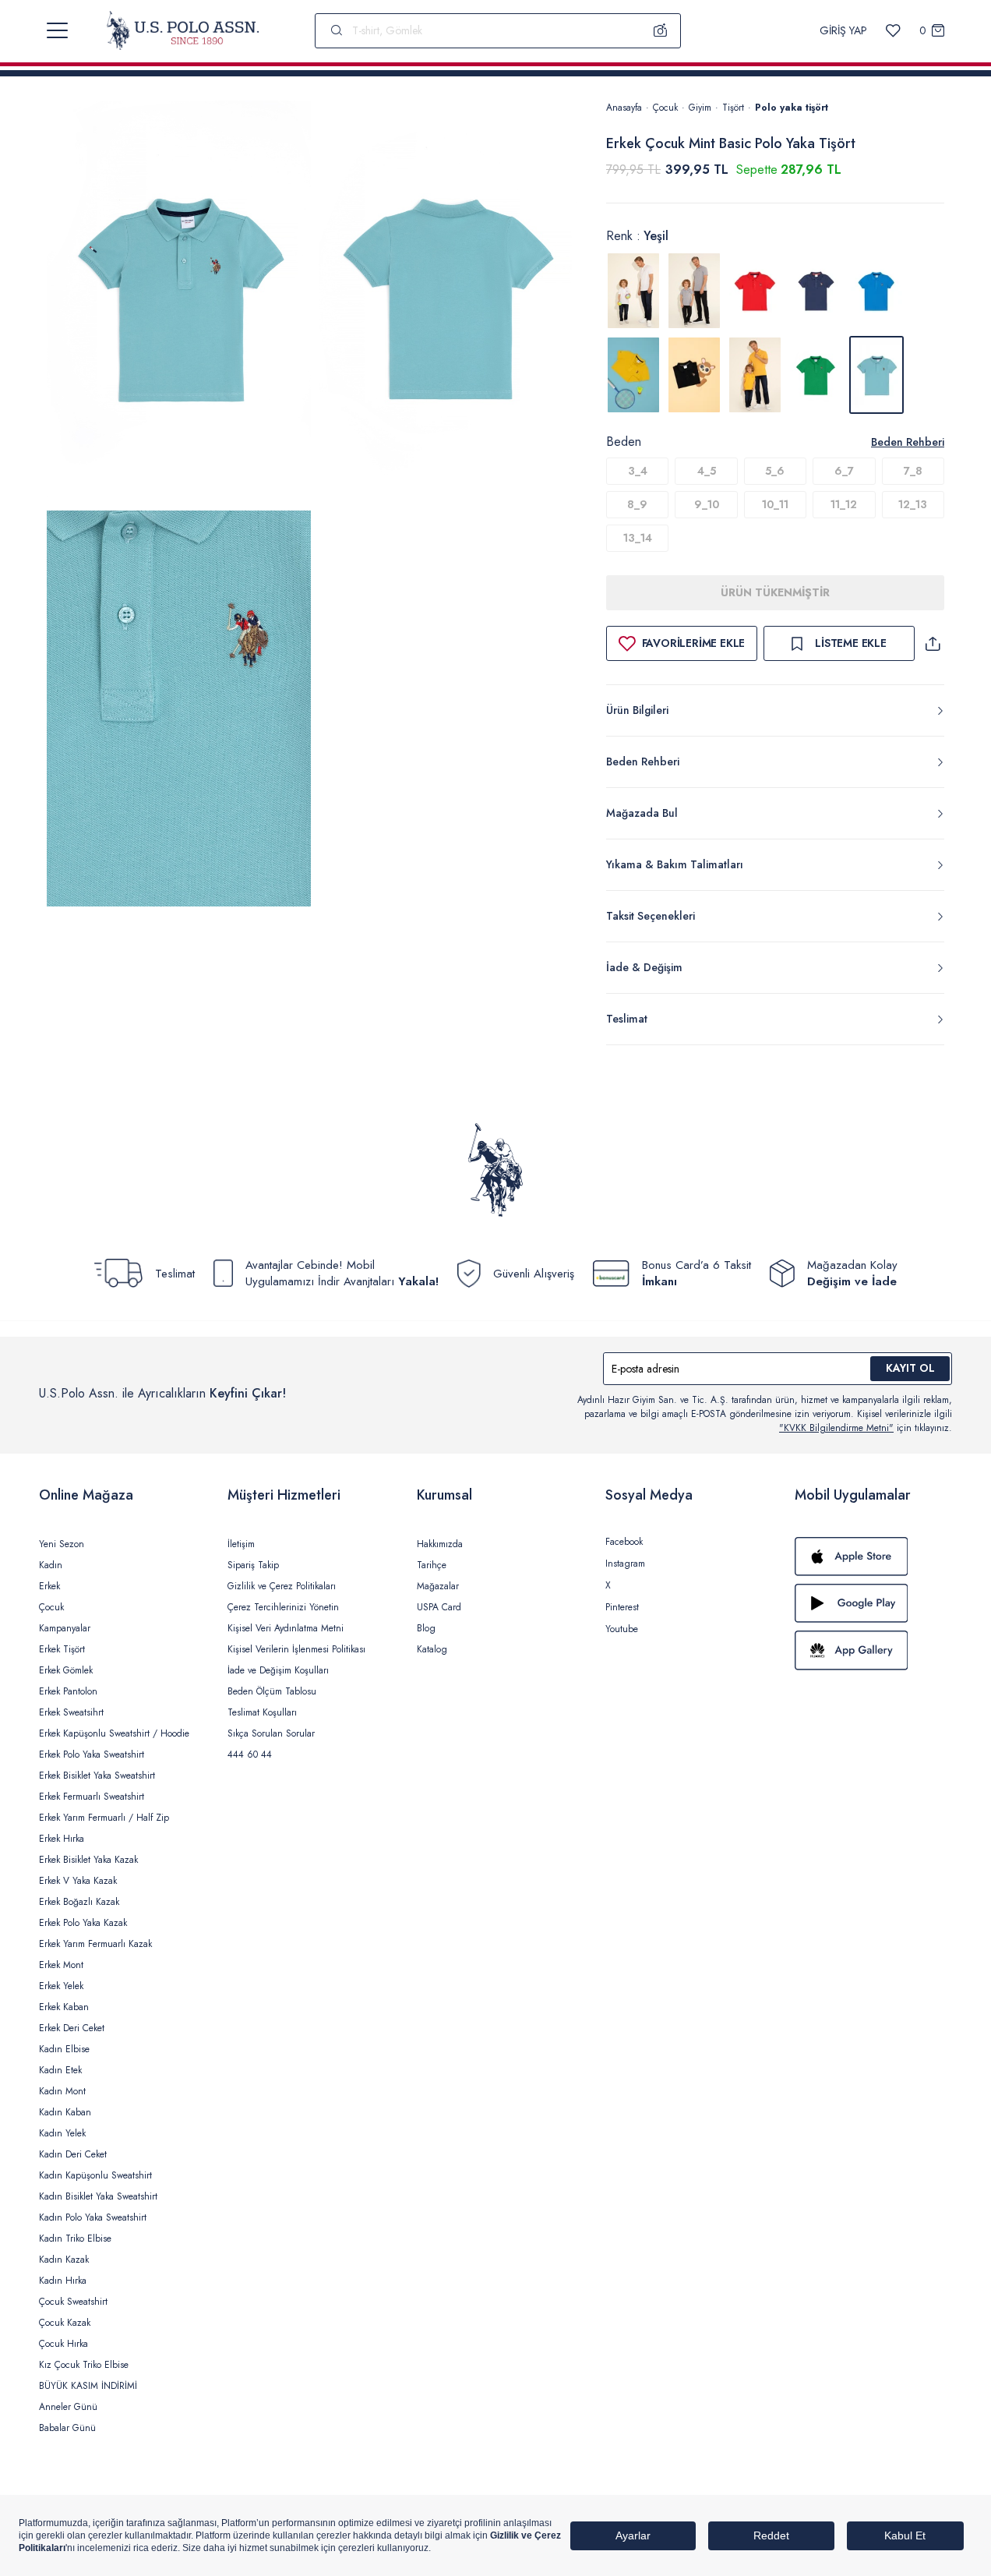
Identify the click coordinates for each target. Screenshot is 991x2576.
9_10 (707, 504)
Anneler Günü (68, 2407)
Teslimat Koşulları (262, 1712)
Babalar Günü (67, 2428)
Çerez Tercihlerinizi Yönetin (283, 1607)
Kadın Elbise (64, 2049)
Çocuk (665, 108)
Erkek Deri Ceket (72, 2028)
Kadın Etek (60, 2070)
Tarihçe (432, 1565)
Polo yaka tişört (792, 108)
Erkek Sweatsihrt (71, 1712)
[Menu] (57, 30)
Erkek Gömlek (66, 1670)
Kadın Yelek (62, 2133)
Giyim (700, 108)
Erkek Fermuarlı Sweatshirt (92, 1797)
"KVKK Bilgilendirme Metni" (836, 1428)
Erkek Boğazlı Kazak (79, 1902)
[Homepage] (183, 30)
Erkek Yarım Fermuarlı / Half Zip (104, 1818)
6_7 (844, 471)
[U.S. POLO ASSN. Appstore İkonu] (873, 1557)
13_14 (638, 538)
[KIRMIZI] (755, 291)
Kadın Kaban (65, 2112)
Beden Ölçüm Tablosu (272, 1691)
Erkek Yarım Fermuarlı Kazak (95, 1944)
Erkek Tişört (62, 1649)
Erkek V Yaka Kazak (78, 1881)
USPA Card (439, 1607)
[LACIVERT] (816, 291)
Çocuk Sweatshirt (73, 2302)
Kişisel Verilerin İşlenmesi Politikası (296, 1649)
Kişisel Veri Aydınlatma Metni (286, 1628)
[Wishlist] (893, 31)
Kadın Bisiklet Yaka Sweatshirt (98, 2196)
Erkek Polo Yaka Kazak (83, 1923)
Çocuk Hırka (63, 2344)
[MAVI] (876, 291)
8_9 (637, 504)
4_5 (707, 471)
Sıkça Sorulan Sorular (271, 1733)
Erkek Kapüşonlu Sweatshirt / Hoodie (114, 1733)
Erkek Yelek (61, 1986)
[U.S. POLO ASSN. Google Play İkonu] (873, 1603)
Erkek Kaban (64, 2007)
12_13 (913, 504)
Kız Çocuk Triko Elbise (84, 2365)
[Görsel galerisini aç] (179, 302)
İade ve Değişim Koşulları (278, 1670)
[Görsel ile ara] (661, 30)
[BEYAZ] (633, 291)
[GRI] (694, 291)
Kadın (51, 1565)
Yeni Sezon (62, 1544)
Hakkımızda (440, 1544)
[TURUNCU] (755, 375)
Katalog (432, 1649)
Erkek (49, 1586)
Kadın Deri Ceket (73, 2154)
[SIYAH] (694, 375)
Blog (426, 1628)
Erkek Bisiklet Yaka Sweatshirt (97, 1776)
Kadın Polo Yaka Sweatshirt (93, 2217)
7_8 (913, 471)
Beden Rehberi (908, 442)
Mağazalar (438, 1586)
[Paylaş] (933, 643)
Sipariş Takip (253, 1565)
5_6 (775, 471)
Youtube (622, 1629)
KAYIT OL (910, 1368)
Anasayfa (624, 108)
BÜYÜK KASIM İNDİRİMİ (88, 2386)
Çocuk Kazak (65, 2323)
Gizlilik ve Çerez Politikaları (282, 1586)
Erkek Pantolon (68, 1691)
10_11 (775, 504)
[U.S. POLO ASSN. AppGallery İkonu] (873, 1650)
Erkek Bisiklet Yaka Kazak (88, 1860)
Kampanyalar (65, 1628)
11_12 (844, 504)
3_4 (638, 471)
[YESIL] (816, 375)
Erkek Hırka (62, 1839)
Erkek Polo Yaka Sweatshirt (92, 1754)
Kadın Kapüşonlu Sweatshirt (95, 2175)
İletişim (241, 1544)
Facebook (624, 1542)
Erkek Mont (61, 1965)
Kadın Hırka (63, 2281)
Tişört (733, 108)
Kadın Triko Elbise (75, 2239)
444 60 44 (250, 1754)
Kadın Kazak (64, 2260)
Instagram (625, 1564)
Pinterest (622, 1607)
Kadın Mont (62, 2091)
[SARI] (633, 375)
